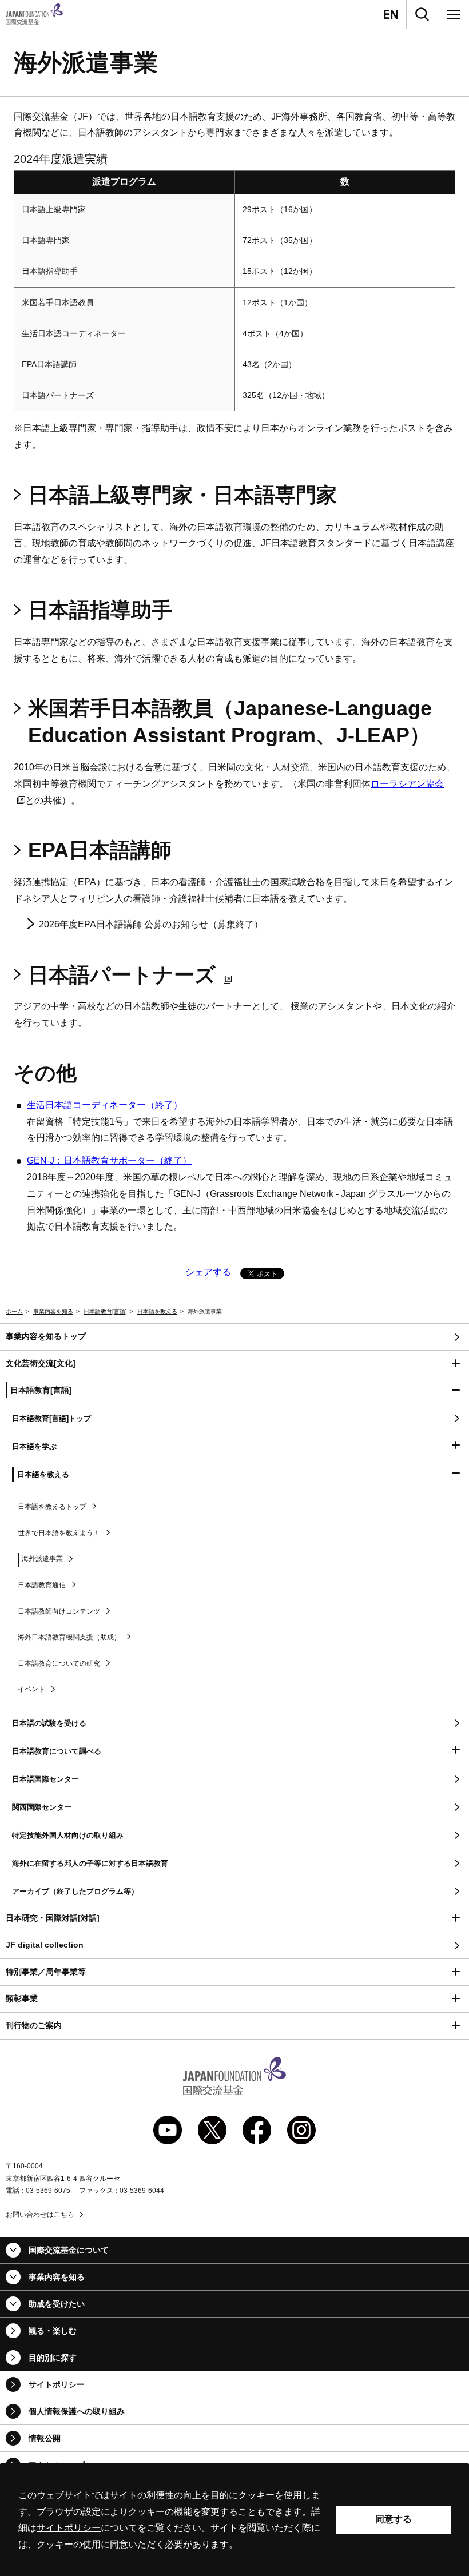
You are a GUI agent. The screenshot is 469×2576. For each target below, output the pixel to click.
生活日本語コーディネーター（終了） (105, 1105)
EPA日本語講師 (100, 850)
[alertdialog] (234, 2520)
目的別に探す (53, 2358)
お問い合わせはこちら (40, 2215)
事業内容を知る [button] (57, 2277)
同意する (394, 2519)
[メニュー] (454, 14)
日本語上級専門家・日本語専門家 (182, 495)
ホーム (14, 1311)
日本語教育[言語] (105, 1311)
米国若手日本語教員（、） (230, 722)
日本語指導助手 (100, 610)
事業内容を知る (53, 1311)
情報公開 (45, 2438)
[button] (234, 1364)
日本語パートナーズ (122, 975)
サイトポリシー (57, 2384)
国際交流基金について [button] (69, 2250)
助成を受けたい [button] (57, 2304)
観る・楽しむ (53, 2331)
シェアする (208, 1272)
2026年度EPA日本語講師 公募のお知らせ (124, 924)
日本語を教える (157, 1311)
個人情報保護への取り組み (77, 2411)
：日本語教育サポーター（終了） (109, 1160)
